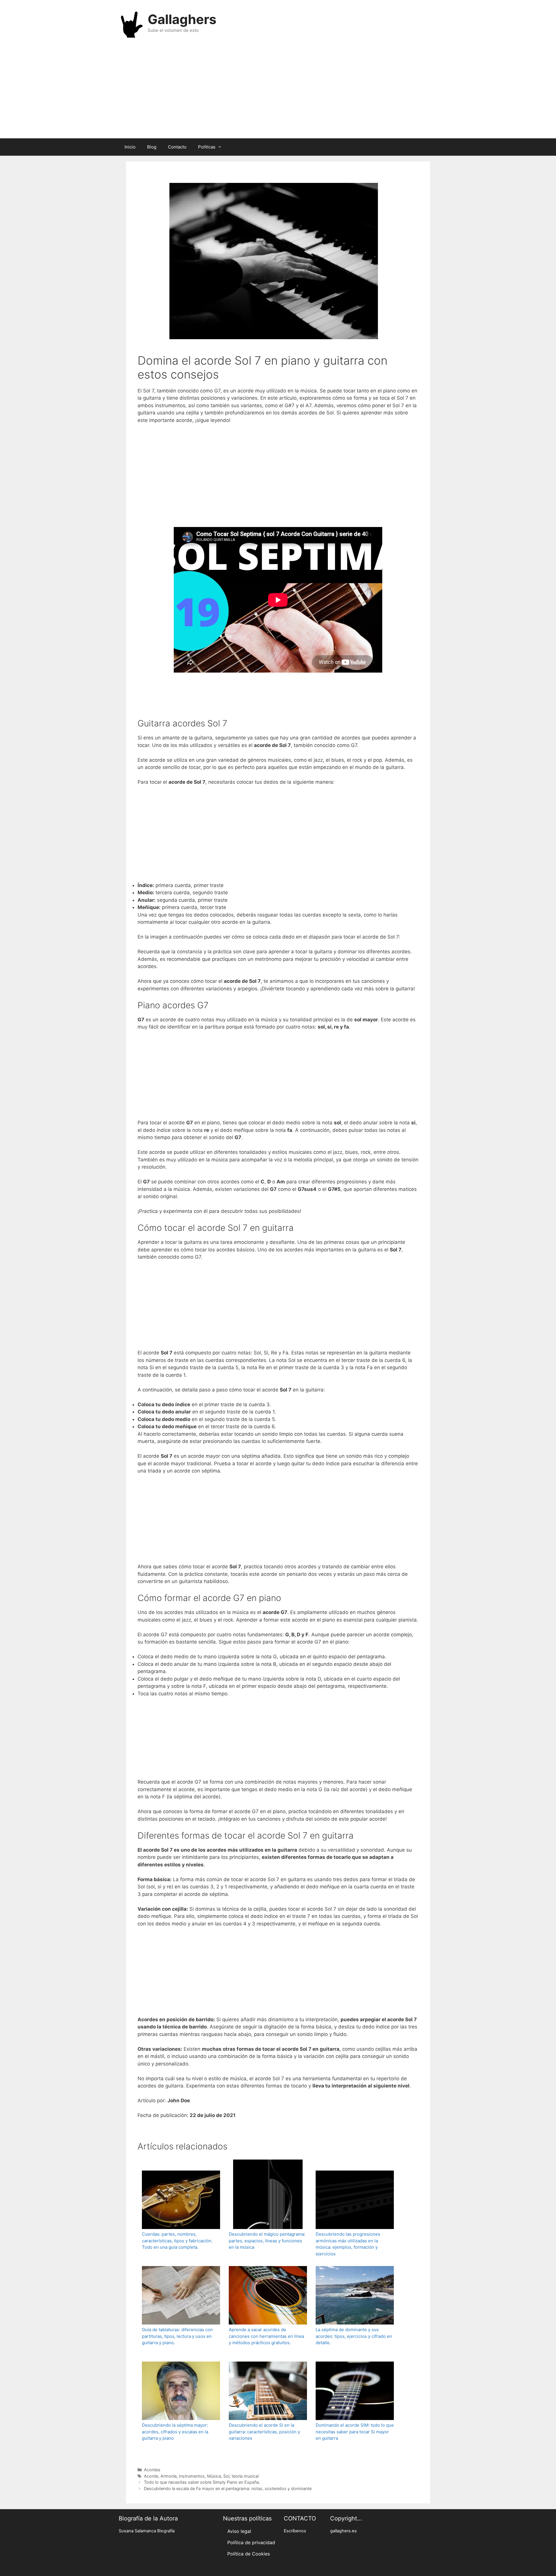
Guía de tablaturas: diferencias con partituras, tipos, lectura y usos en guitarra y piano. (177, 2336)
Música (214, 2476)
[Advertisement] (278, 92)
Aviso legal (239, 2531)
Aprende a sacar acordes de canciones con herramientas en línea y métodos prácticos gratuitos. (266, 2336)
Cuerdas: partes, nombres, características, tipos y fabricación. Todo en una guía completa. (177, 2241)
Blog (152, 147)
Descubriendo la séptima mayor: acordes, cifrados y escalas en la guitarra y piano (175, 2432)
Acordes (152, 2470)
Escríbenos (295, 2531)
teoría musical (245, 2476)
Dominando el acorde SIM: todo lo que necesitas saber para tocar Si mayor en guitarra (355, 2432)
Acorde (151, 2476)
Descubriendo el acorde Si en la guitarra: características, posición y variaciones (264, 2432)
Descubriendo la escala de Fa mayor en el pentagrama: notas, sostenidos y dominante (228, 2488)
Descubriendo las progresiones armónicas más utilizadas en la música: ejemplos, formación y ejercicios (348, 2244)
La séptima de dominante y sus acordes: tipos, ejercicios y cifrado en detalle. (354, 2336)
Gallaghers (182, 19)
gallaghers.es (343, 2531)
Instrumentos (192, 2476)
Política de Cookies (249, 2554)
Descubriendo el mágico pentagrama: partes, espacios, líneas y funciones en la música (267, 2241)
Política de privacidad (251, 2542)
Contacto (177, 147)
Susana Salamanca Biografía (147, 2531)
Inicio (130, 147)
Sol (226, 2476)
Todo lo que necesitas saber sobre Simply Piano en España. (202, 2482)
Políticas (207, 147)
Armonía (169, 2476)
